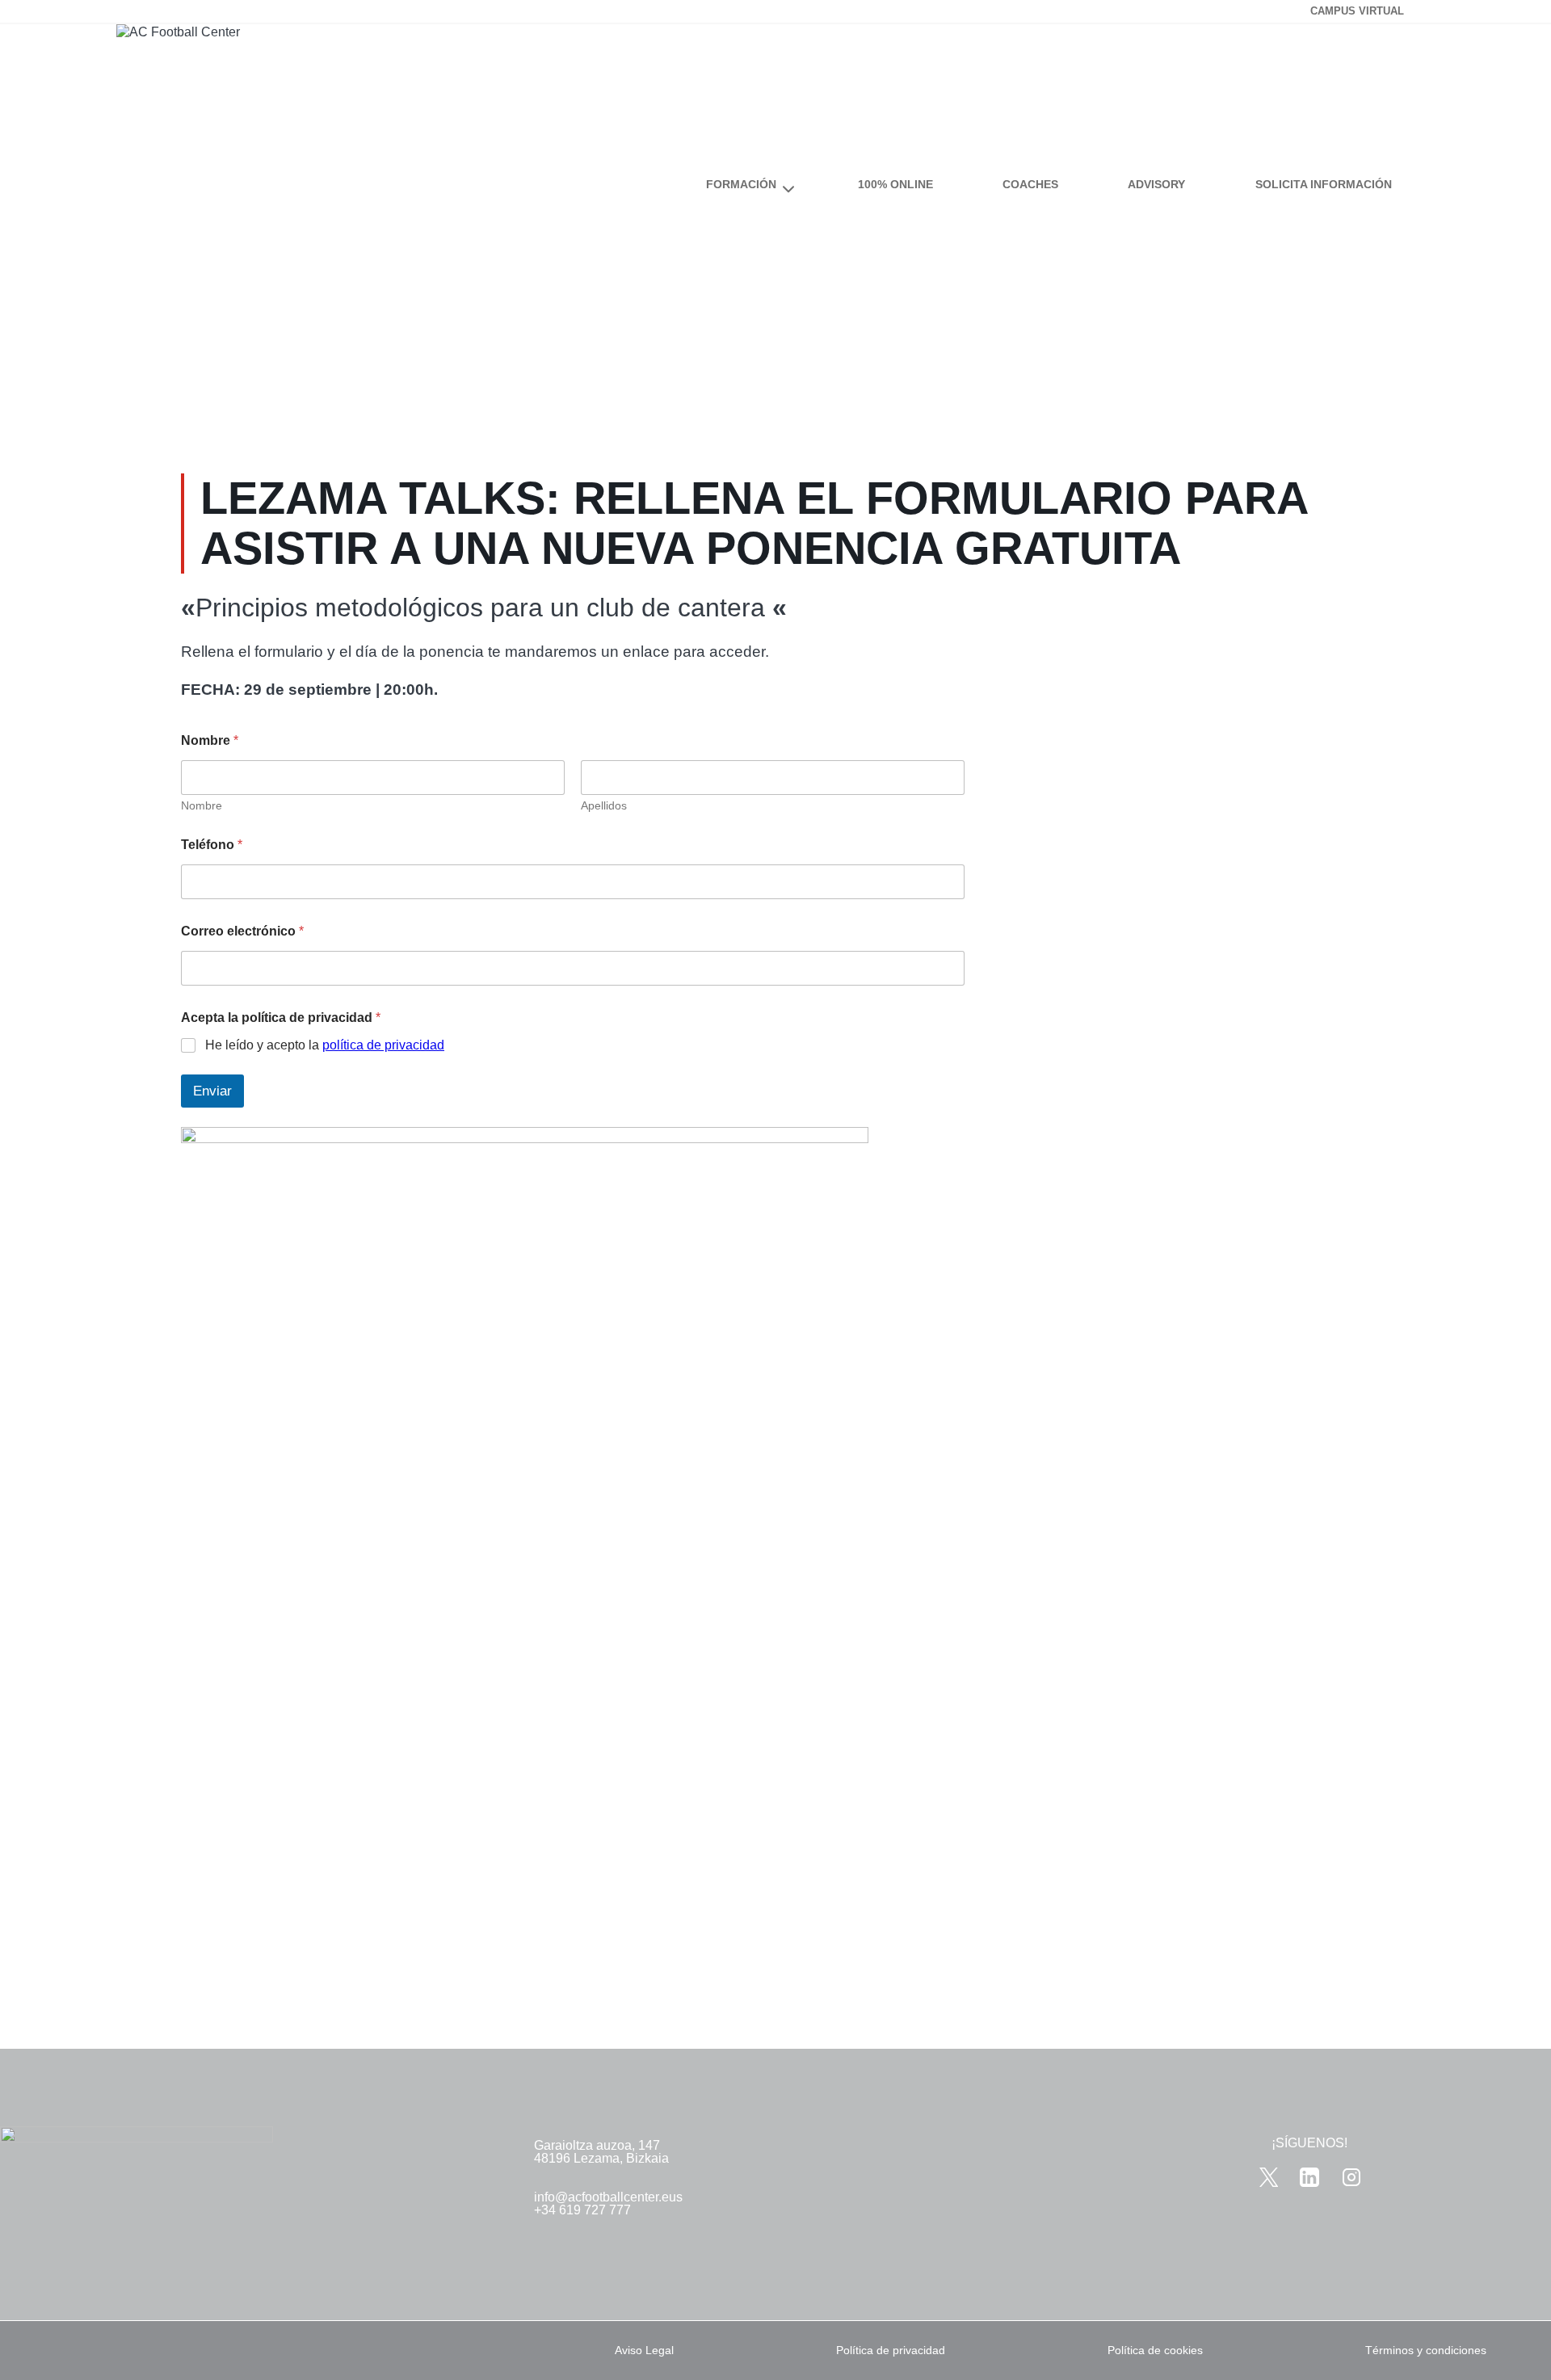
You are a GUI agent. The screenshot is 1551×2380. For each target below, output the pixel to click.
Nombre (202, 805)
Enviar (212, 1091)
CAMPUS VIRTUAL (1357, 11)
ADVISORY (1156, 184)
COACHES (1030, 184)
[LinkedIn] (1310, 2177)
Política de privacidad (891, 2350)
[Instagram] (1351, 2177)
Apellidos (604, 805)
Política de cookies (1155, 2350)
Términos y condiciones (1426, 2350)
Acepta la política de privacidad (281, 1018)
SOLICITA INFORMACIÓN (1324, 184)
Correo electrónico (242, 931)
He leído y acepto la (325, 1045)
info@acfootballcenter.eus (608, 2197)
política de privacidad (383, 1045)
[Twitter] (1269, 2177)
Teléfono (212, 845)
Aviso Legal (644, 2350)
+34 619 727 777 (582, 2210)
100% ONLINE (895, 184)
